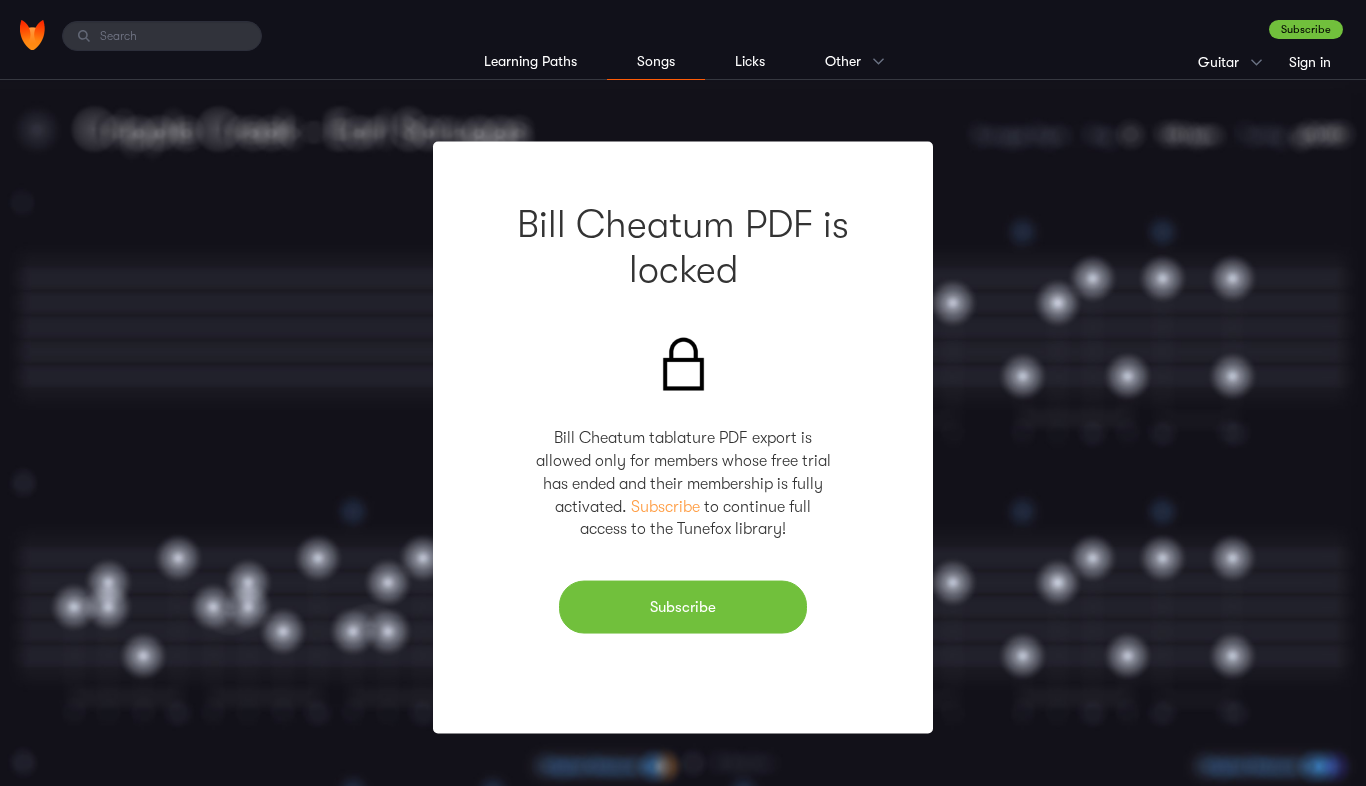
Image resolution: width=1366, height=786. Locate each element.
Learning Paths (530, 61)
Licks (750, 61)
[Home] (32, 35)
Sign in (1310, 62)
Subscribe (1306, 29)
